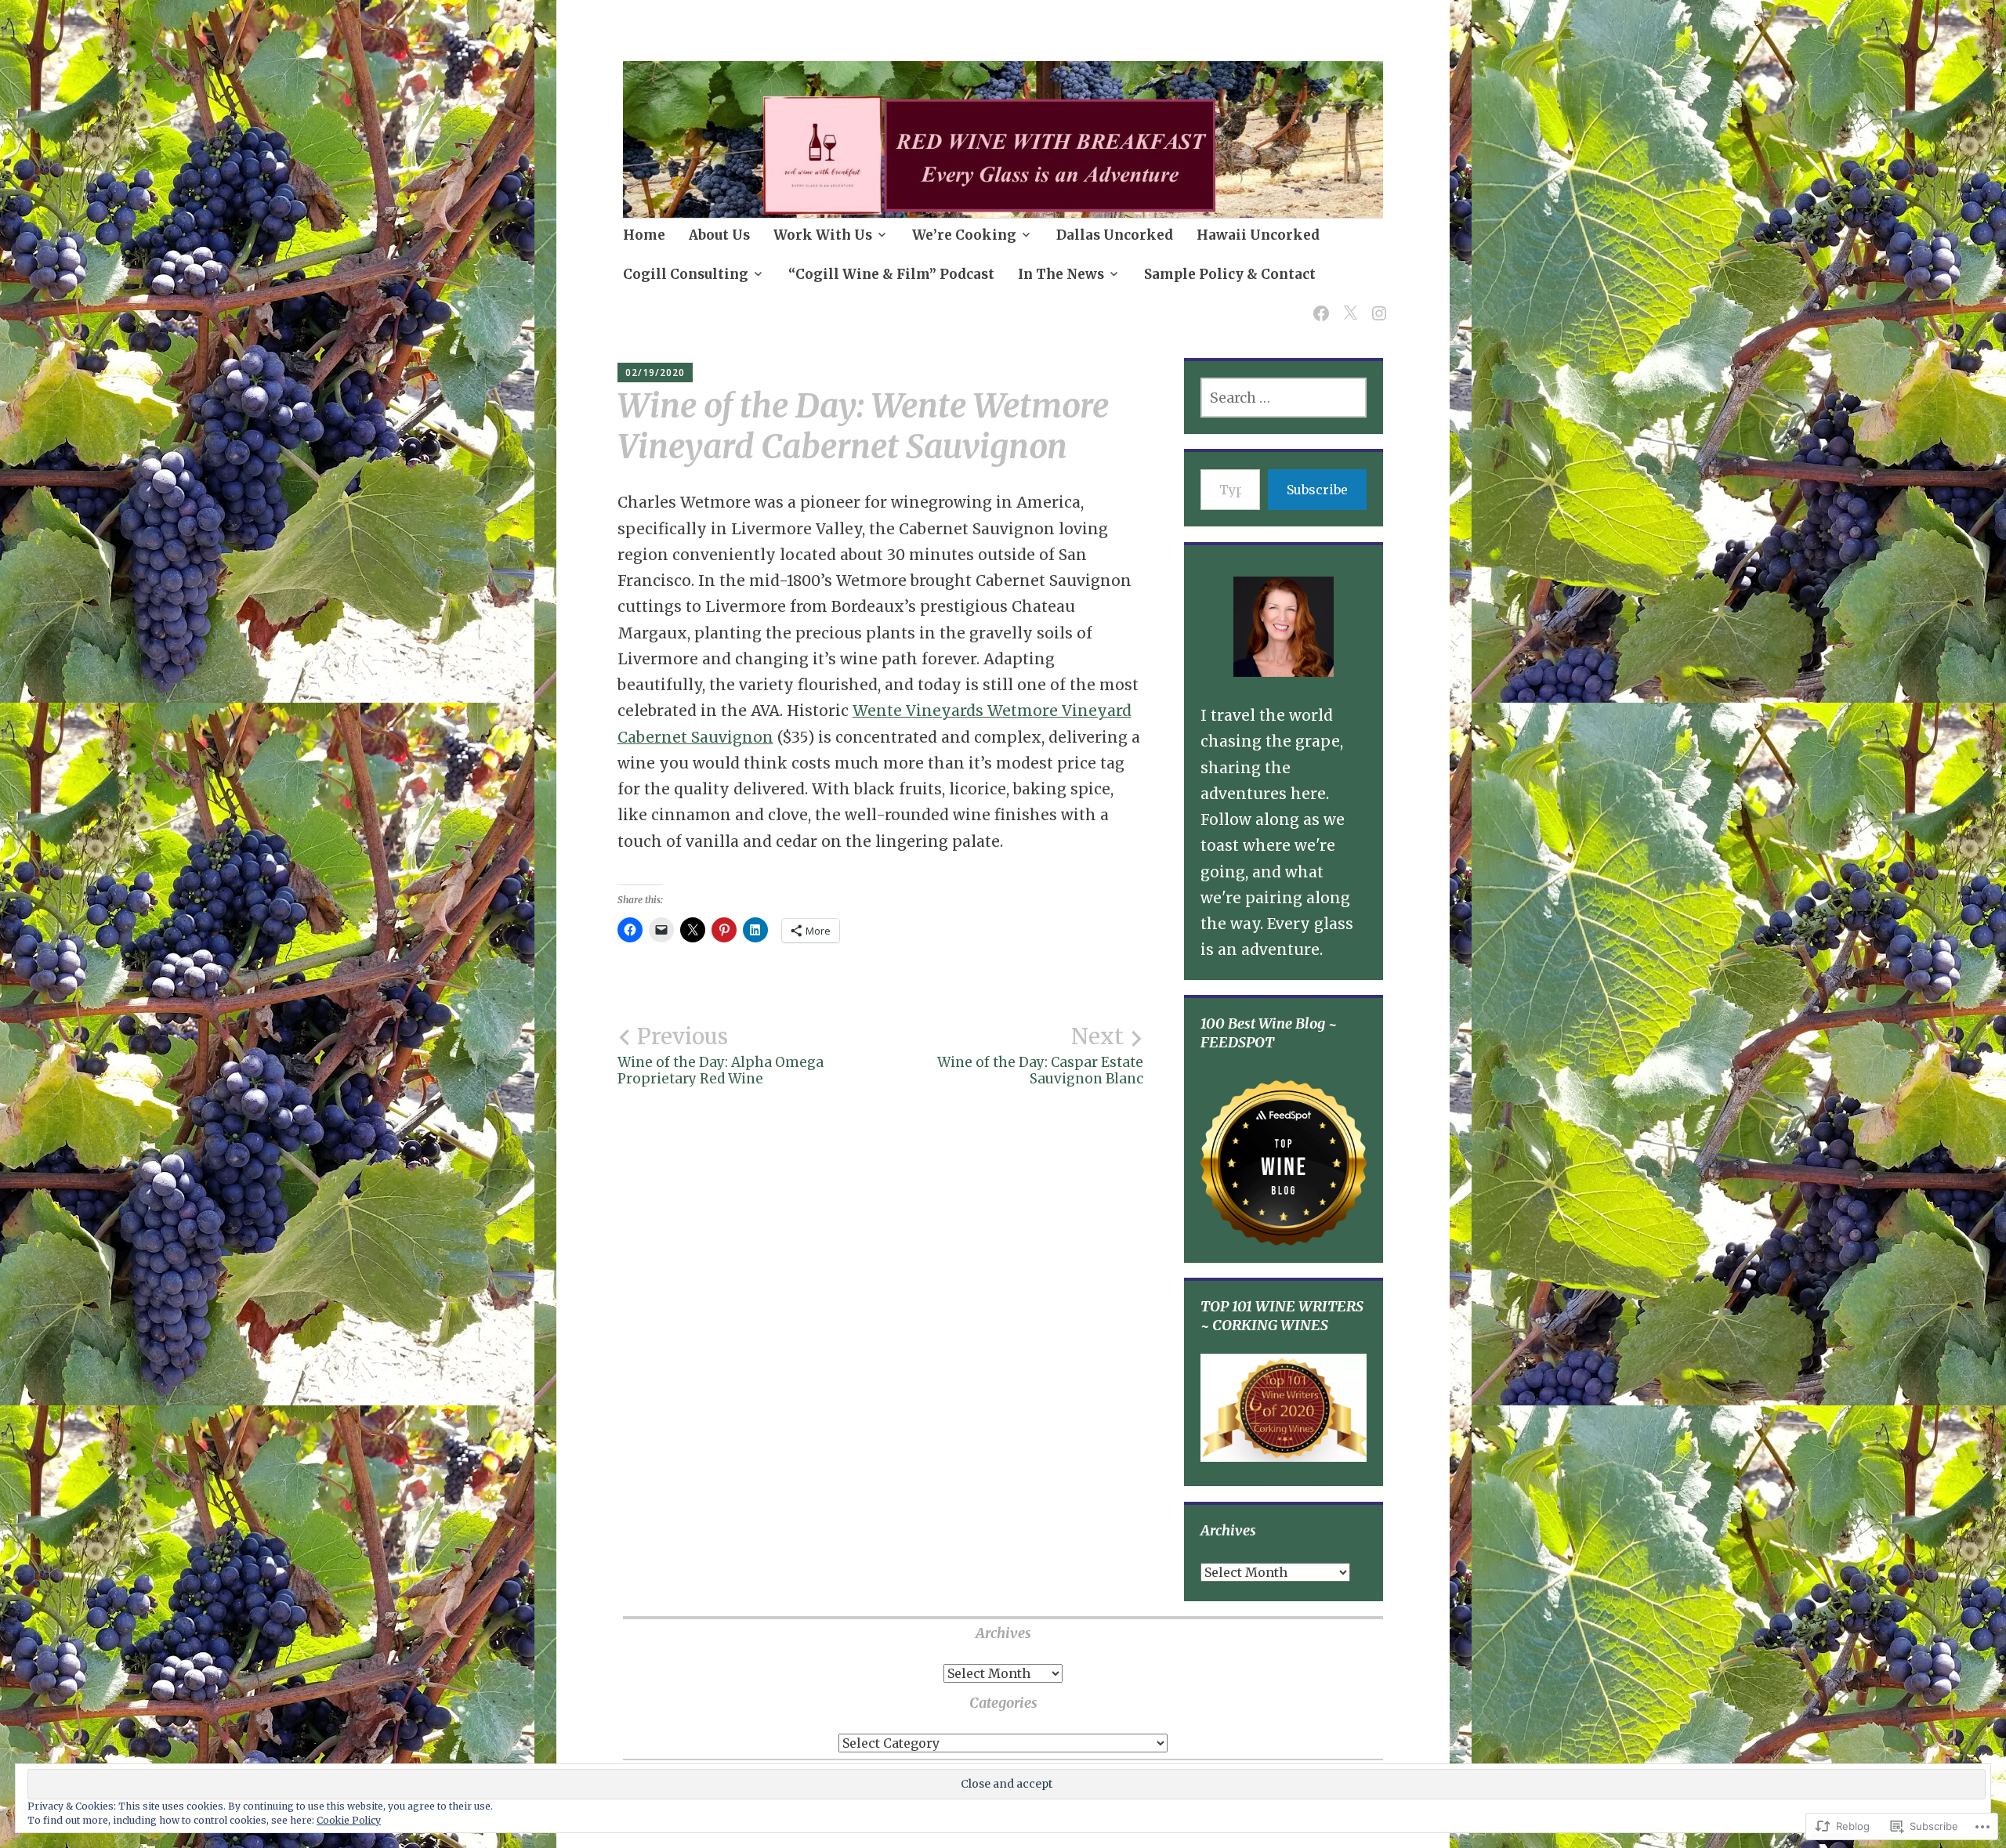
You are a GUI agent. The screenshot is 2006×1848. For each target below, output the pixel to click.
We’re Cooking (964, 235)
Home (644, 235)
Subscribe (1317, 490)
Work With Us (823, 235)
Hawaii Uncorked (1258, 235)
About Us (719, 235)
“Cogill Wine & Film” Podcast (891, 274)
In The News (1061, 274)
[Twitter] (1347, 304)
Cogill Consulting (686, 274)
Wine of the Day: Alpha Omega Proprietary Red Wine (721, 1055)
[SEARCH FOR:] (1283, 398)
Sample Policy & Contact (1230, 274)
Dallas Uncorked (1115, 235)
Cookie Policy (349, 1820)
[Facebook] (1318, 304)
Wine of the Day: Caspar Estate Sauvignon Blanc (1040, 1055)
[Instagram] (1376, 304)
